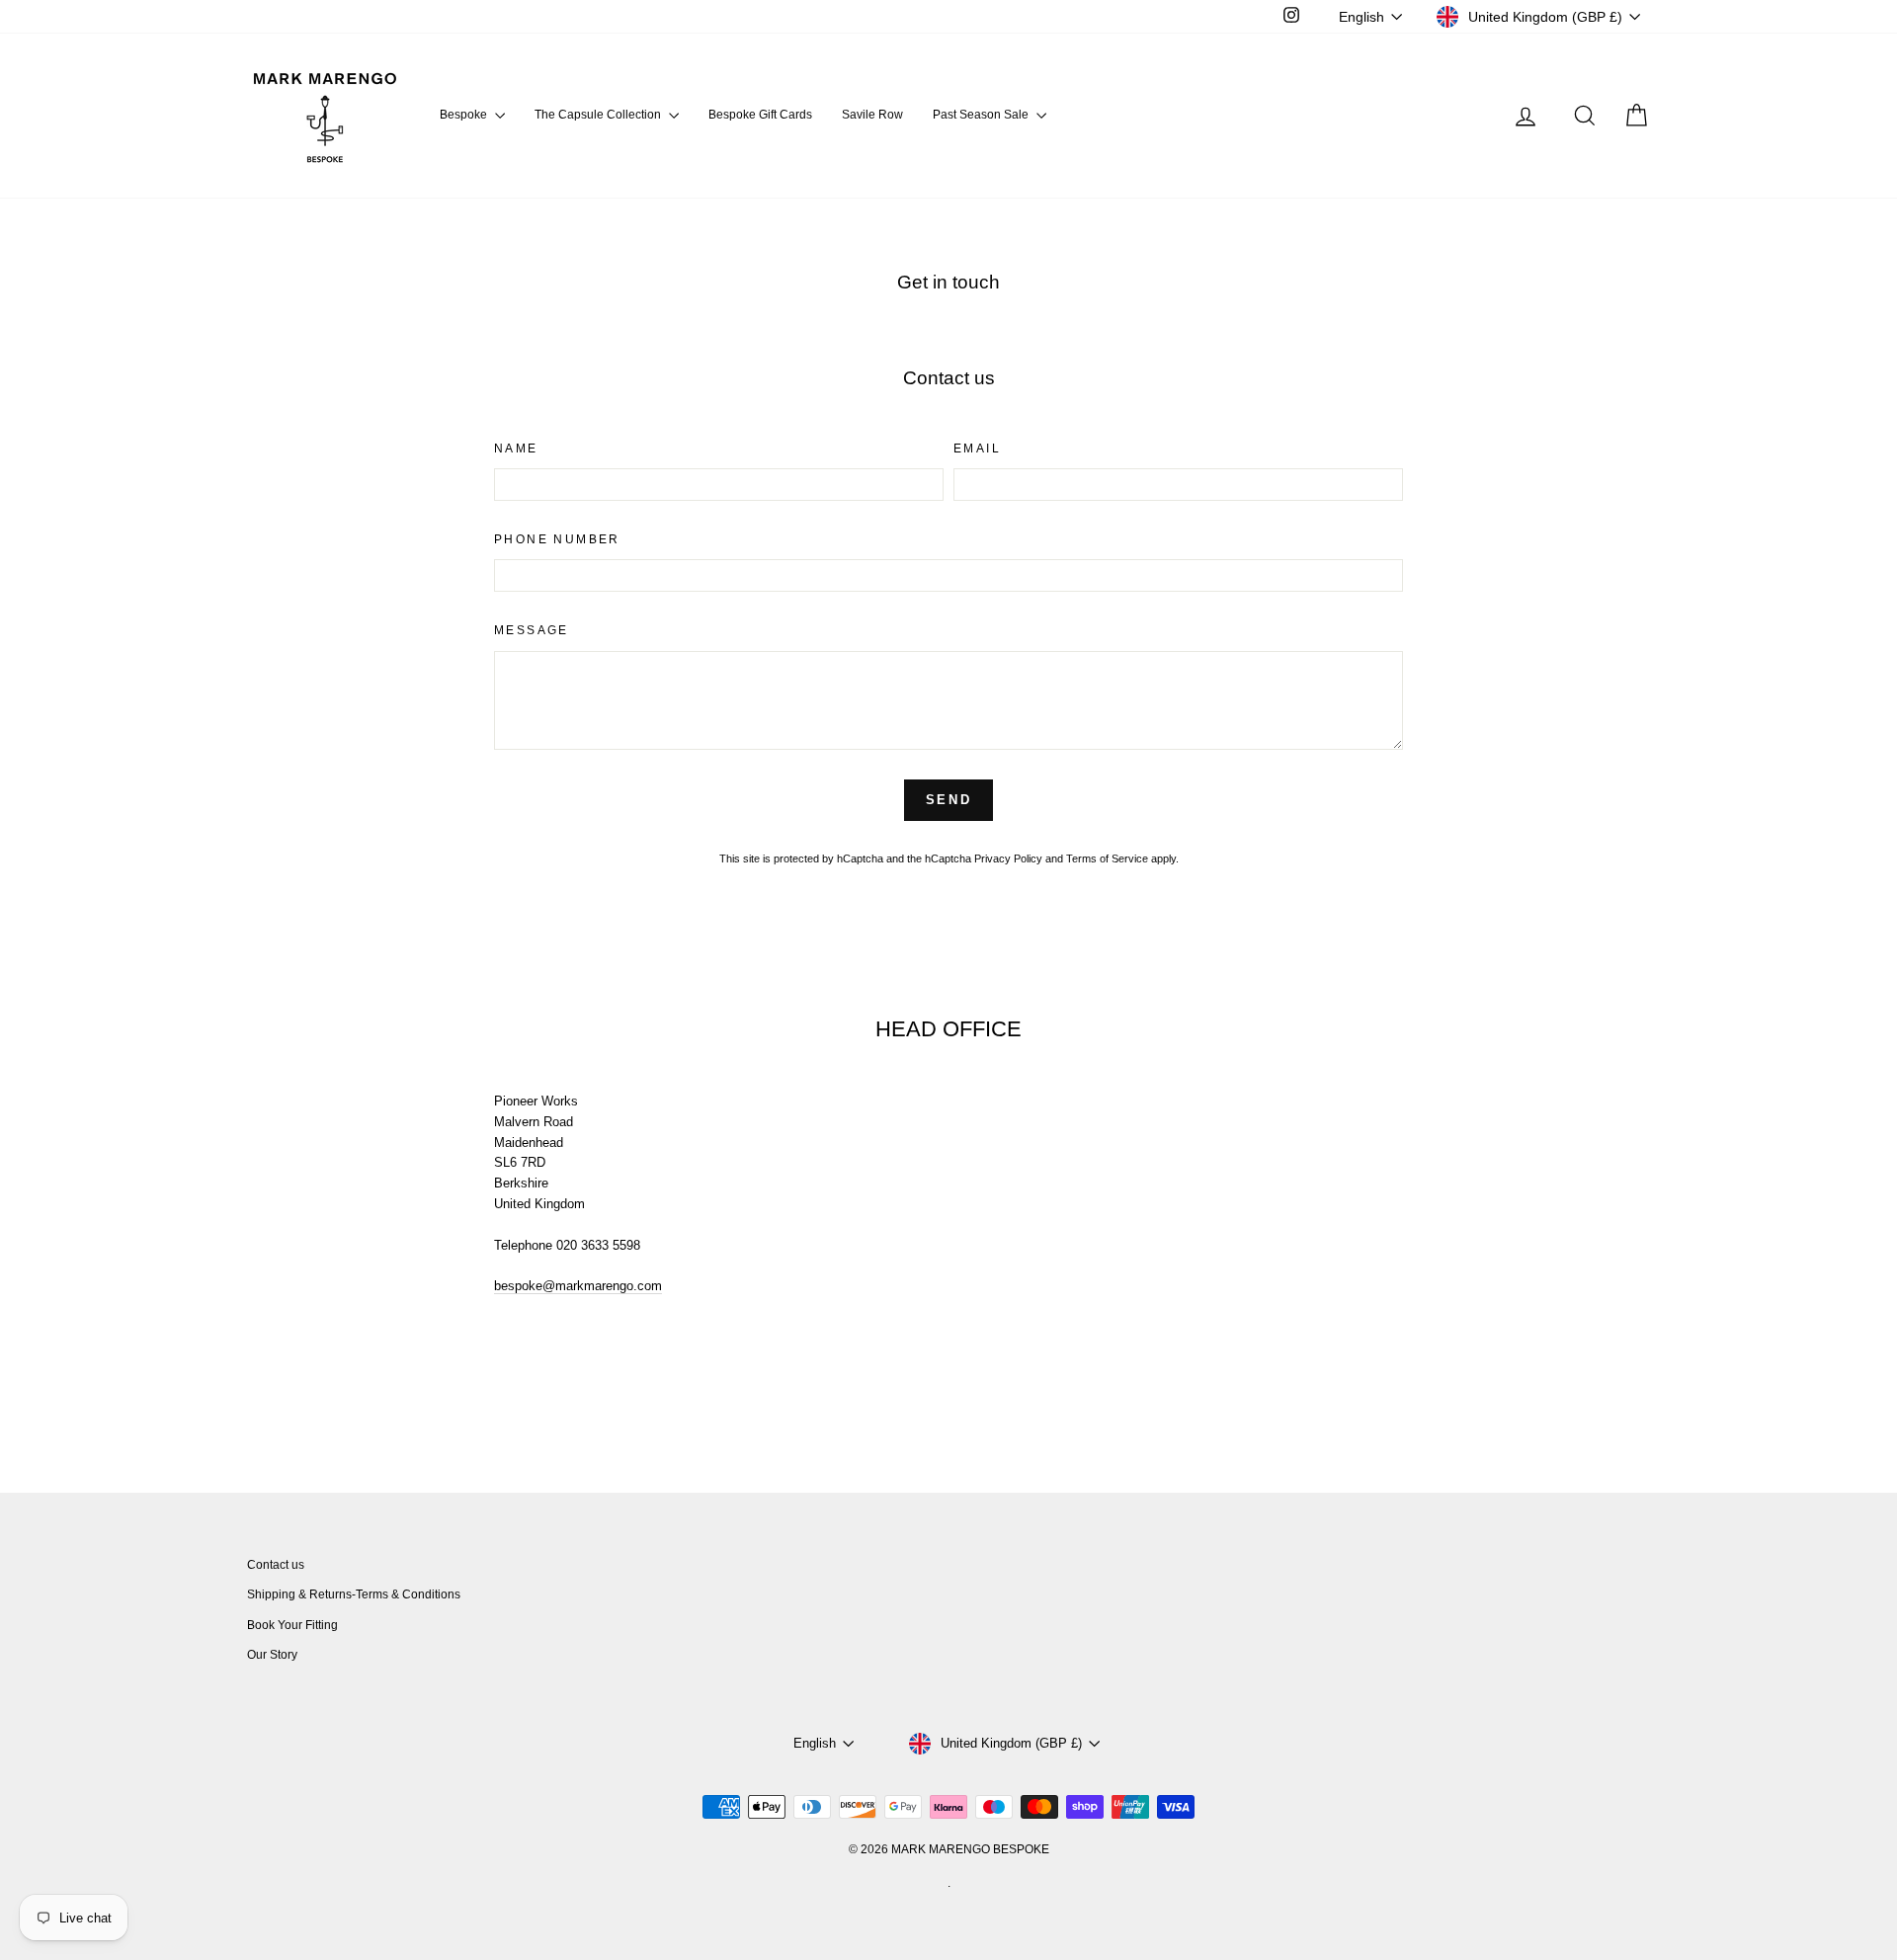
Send (948, 800)
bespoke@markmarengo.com (578, 1286)
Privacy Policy (1008, 858)
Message (532, 630)
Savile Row (872, 115)
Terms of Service (1107, 858)
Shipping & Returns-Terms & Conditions (354, 1594)
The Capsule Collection (599, 115)
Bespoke (465, 115)
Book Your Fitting (292, 1625)
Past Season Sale (982, 115)
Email (977, 449)
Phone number (557, 539)
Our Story (272, 1655)
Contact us (276, 1565)
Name (516, 449)
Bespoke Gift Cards (760, 115)
